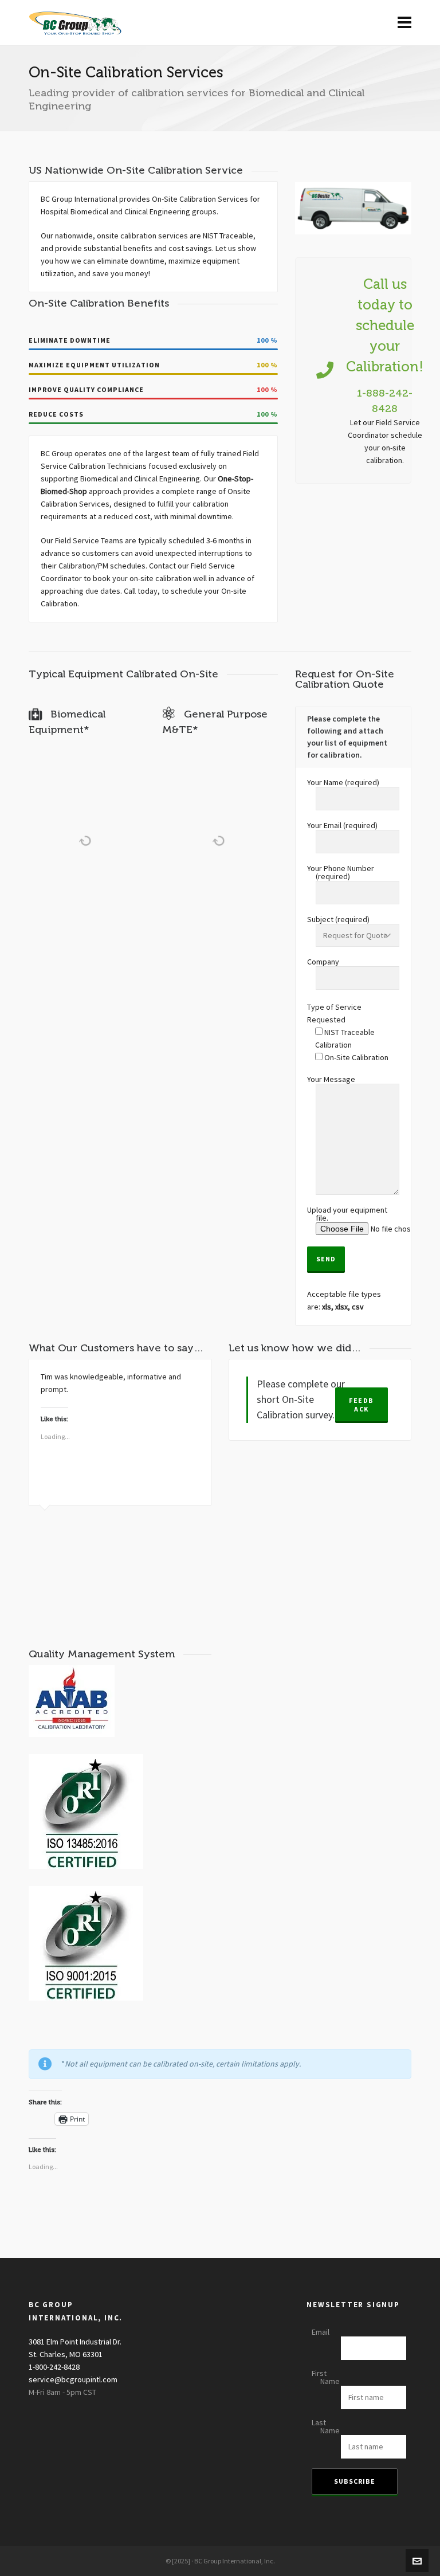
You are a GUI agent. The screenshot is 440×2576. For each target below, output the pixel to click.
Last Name (326, 2427)
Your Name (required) (343, 783)
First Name (326, 2378)
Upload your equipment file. (347, 1215)
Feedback (362, 1405)
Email (321, 2332)
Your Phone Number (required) (341, 873)
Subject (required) (338, 920)
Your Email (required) (342, 826)
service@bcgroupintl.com (73, 2380)
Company (323, 962)
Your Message (331, 1080)
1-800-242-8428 (54, 2367)
